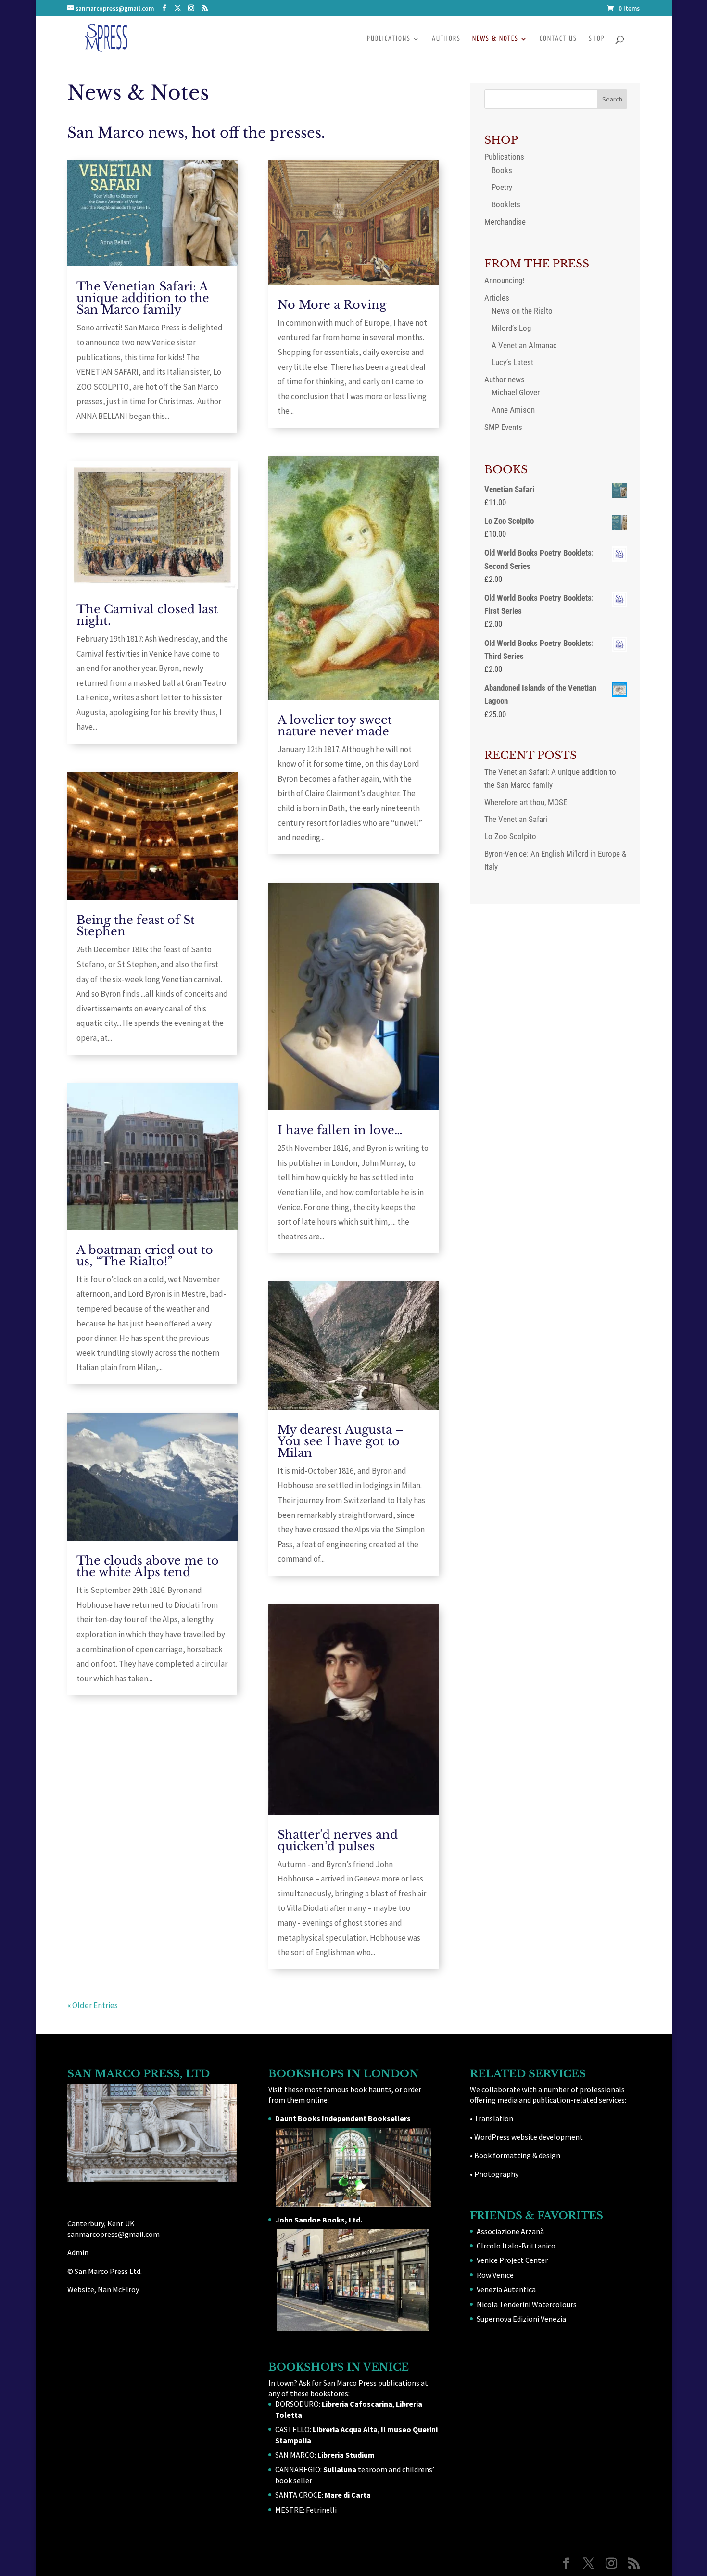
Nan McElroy (118, 2289)
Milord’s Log (511, 328)
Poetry (502, 187)
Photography (496, 2174)
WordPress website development (529, 2137)
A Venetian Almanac (524, 345)
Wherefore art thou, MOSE (526, 802)
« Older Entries (93, 2005)
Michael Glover (516, 392)
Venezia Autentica (506, 2289)
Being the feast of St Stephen (136, 926)
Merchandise (505, 222)
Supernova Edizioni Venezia (521, 2319)
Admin (78, 2252)
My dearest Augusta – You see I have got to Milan (341, 1441)
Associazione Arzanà (510, 2231)
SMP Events (503, 427)
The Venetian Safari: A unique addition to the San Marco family (143, 298)
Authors (446, 39)
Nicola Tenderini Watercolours (527, 2304)
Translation (494, 2118)
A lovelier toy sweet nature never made (335, 726)
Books (502, 170)
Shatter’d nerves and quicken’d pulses (338, 1840)
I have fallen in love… (340, 1130)
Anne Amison (513, 410)
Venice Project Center (512, 2260)
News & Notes (495, 39)
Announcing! (504, 280)
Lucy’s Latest (512, 362)
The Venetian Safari (516, 819)
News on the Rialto (522, 311)
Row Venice (495, 2275)
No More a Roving (332, 305)
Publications (389, 39)
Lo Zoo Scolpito (510, 836)
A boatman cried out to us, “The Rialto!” (145, 1256)
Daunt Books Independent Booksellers (343, 2118)
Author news (505, 379)
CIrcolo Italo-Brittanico (516, 2246)
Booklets (506, 204)
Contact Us (558, 39)
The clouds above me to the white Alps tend (148, 1566)
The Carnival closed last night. (147, 615)
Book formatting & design (517, 2155)
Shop (597, 39)
